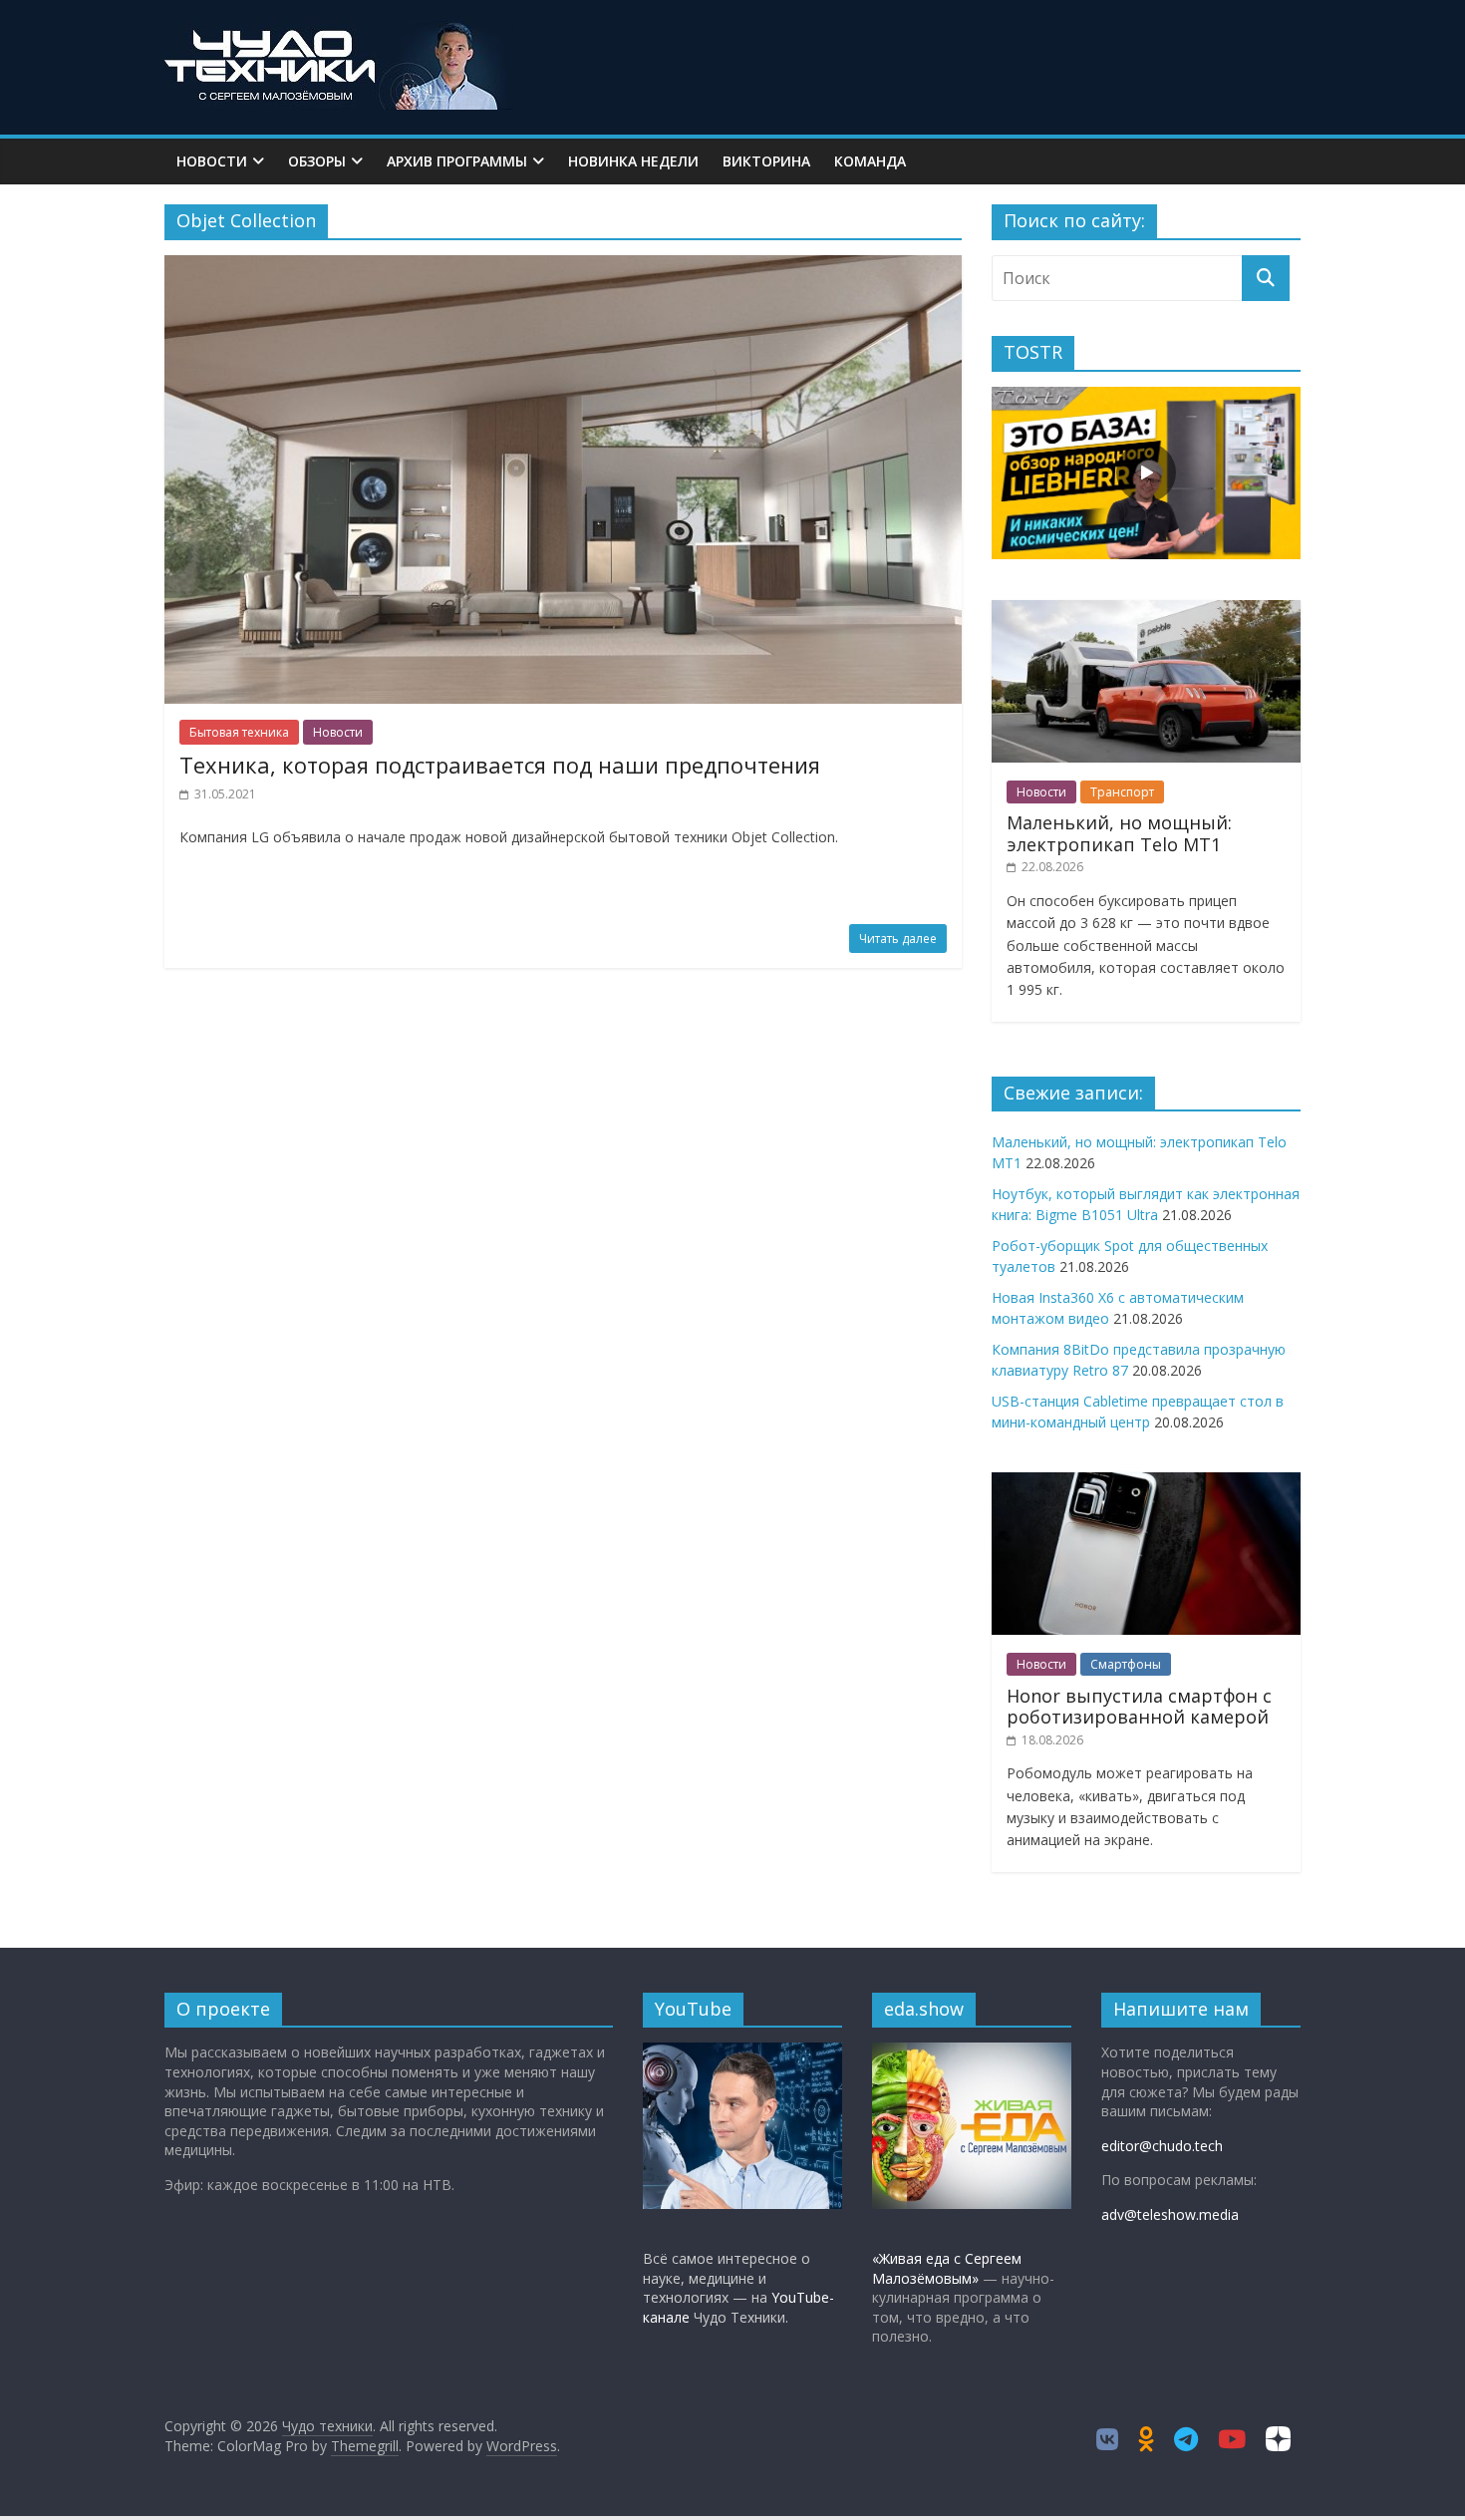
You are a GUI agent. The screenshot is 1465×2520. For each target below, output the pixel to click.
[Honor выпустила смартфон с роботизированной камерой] (1146, 1483)
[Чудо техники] (339, 32)
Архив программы (457, 161)
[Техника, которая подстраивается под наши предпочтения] (563, 267)
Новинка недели (633, 161)
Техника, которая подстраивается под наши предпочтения (500, 765)
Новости (212, 161)
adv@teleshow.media (1170, 2214)
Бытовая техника (239, 732)
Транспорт (1122, 792)
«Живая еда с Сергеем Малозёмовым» (947, 2268)
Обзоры (317, 161)
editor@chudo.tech (1162, 2146)
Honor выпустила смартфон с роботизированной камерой (1139, 1707)
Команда (870, 161)
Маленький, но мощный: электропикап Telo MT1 (1119, 833)
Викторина (766, 161)
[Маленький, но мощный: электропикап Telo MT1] (1146, 611)
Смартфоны (1126, 1664)
